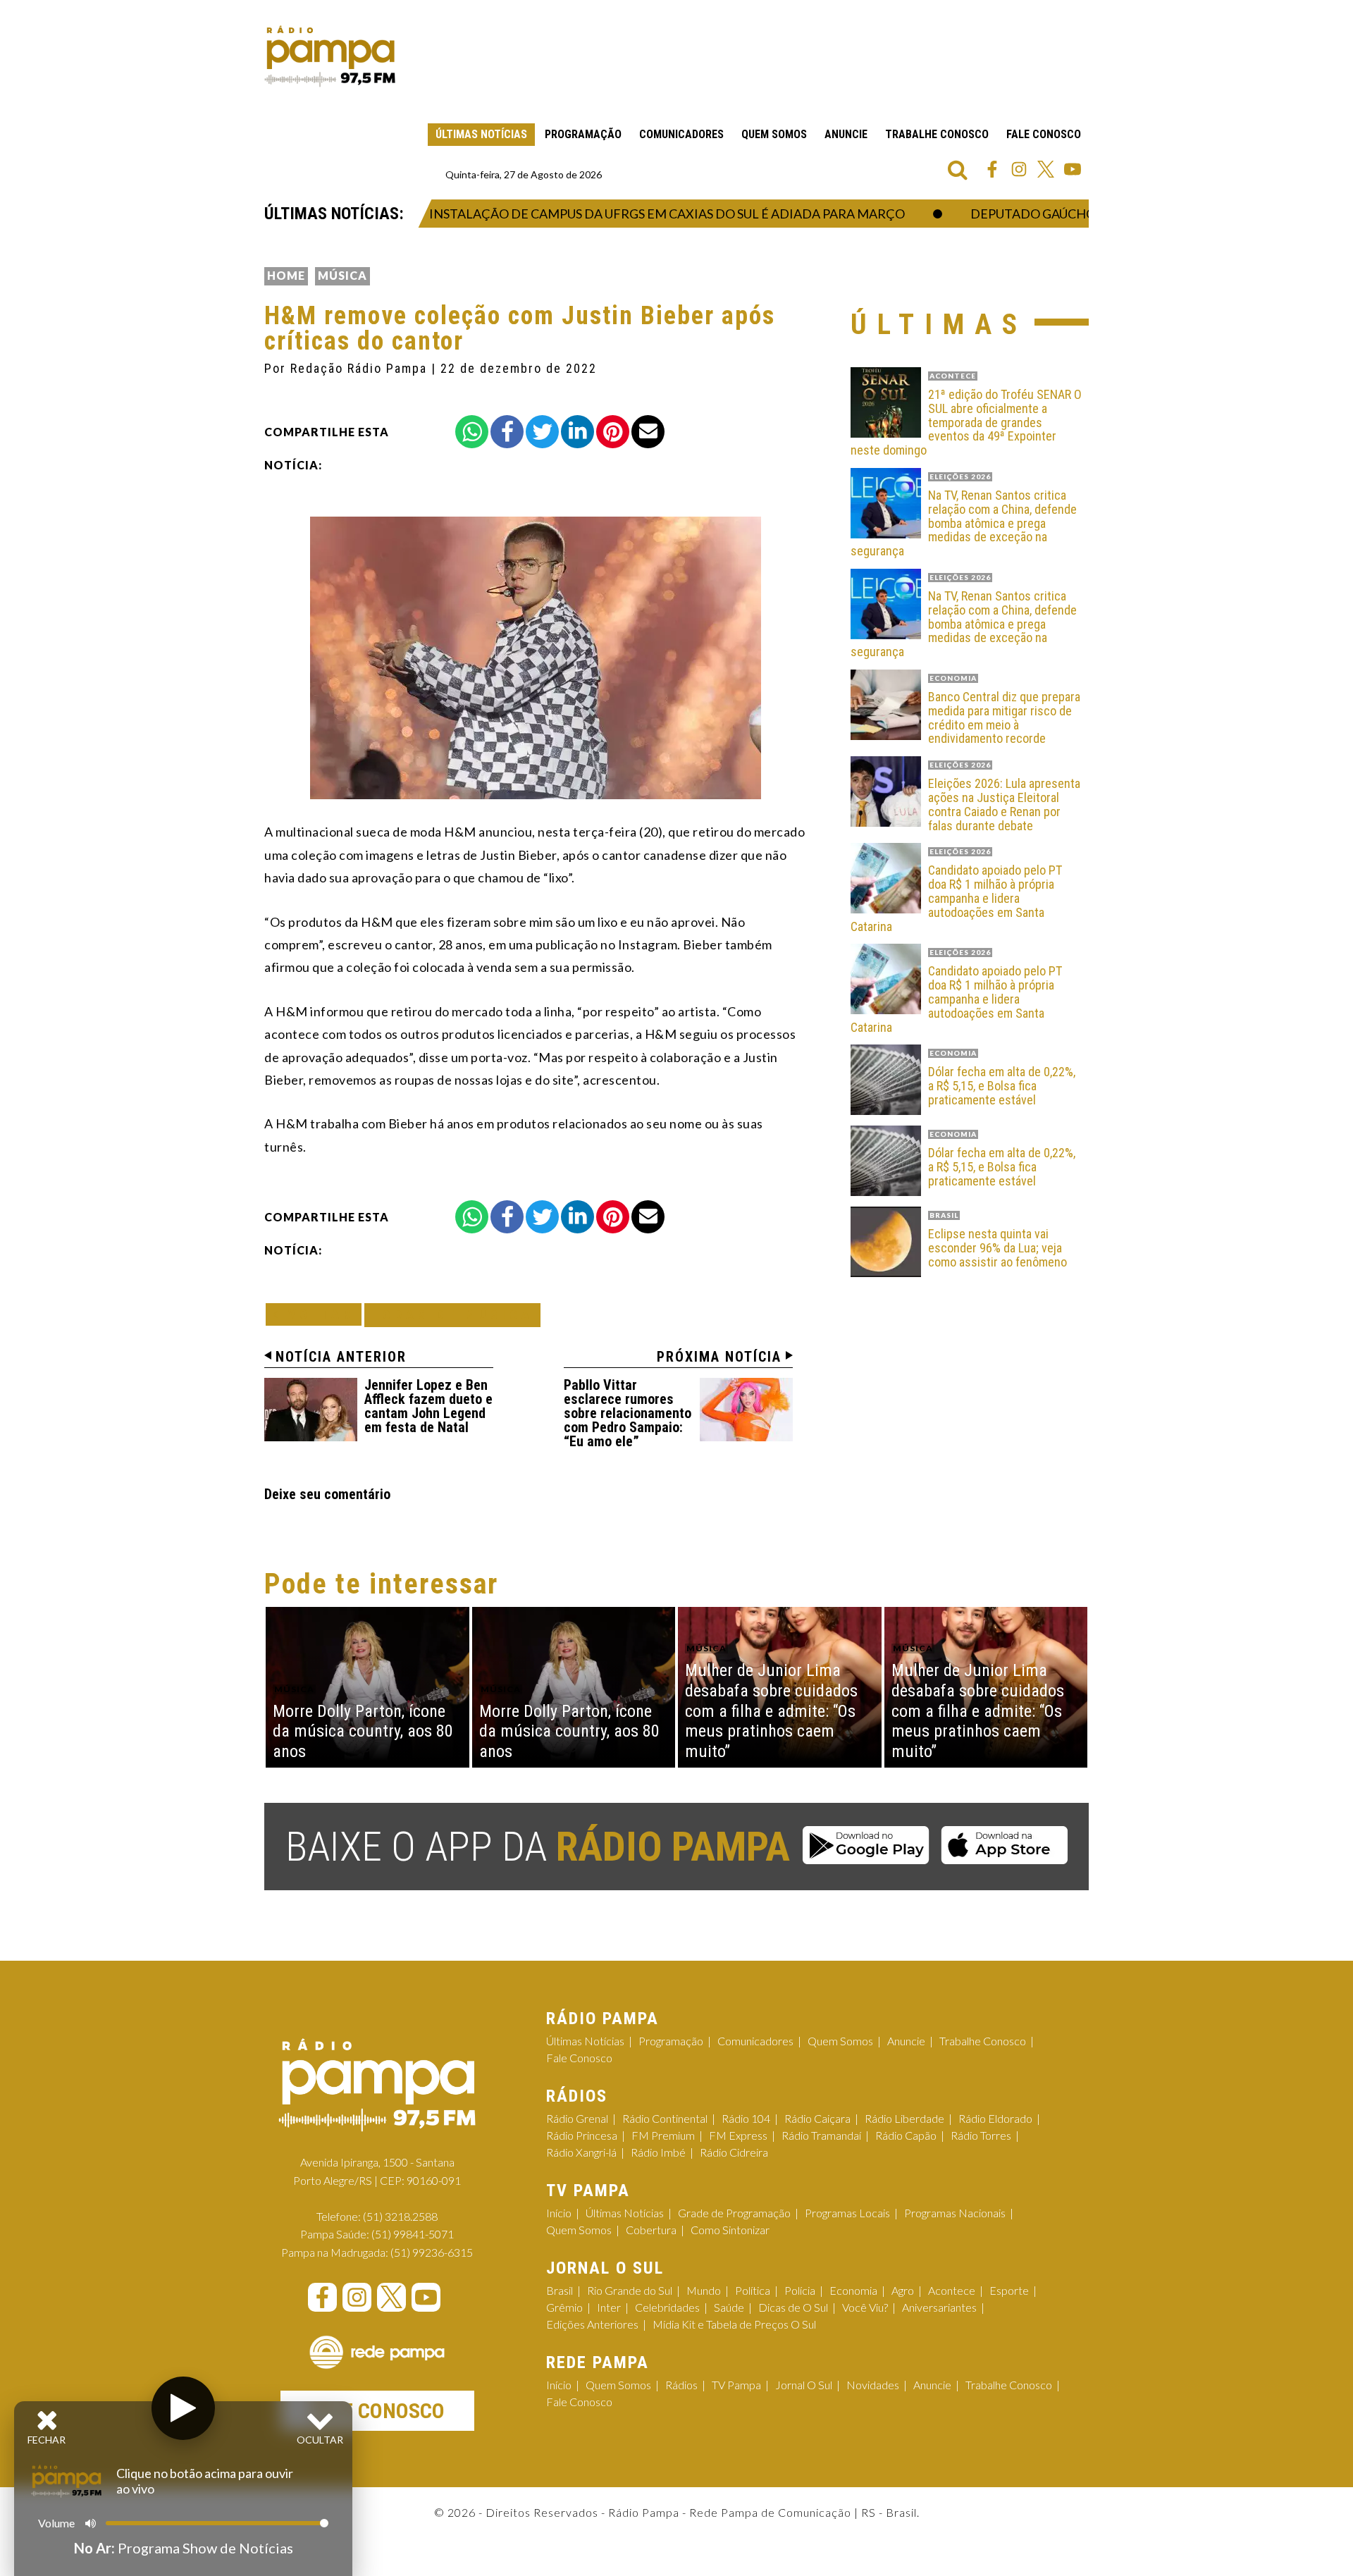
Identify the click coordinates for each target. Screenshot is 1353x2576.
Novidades (873, 2385)
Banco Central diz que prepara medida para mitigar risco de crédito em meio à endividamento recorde (1004, 718)
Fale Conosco (1044, 134)
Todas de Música (452, 1315)
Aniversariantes (939, 2307)
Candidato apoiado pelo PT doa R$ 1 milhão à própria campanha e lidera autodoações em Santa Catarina (956, 898)
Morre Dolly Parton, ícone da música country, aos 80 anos (363, 1732)
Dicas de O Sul (793, 2307)
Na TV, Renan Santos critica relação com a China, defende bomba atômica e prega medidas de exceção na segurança (964, 523)
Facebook (992, 169)
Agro (903, 2290)
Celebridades (667, 2307)
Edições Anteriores (592, 2324)
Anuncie (846, 134)
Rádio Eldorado (995, 2118)
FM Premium (663, 2135)
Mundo (704, 2290)
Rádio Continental (665, 2118)
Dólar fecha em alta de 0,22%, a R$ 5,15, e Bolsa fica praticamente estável (1002, 1086)
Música (342, 275)
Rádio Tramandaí (821, 2135)
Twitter (1046, 169)
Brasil (560, 2290)
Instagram (1019, 169)
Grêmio (564, 2307)
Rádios (681, 2385)
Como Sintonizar (730, 2230)
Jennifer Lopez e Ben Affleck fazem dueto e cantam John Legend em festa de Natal (428, 1406)
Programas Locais (847, 2213)
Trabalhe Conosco (937, 134)
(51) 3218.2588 (400, 2216)
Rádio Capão (906, 2135)
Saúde (729, 2307)
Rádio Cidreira (734, 2152)
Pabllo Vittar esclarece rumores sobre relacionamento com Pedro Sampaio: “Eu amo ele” (628, 1413)
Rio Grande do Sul (630, 2290)
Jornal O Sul (804, 2385)
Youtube (1073, 169)
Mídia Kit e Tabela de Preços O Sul (734, 2324)
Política (753, 2290)
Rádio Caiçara (817, 2118)
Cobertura (651, 2230)
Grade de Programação (734, 2213)
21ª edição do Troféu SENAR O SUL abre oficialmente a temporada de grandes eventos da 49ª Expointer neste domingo (966, 423)
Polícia (800, 2290)
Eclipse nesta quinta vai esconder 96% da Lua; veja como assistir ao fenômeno (997, 1248)
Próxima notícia (719, 1357)
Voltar (318, 1314)
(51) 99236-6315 (432, 2252)
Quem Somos (774, 134)
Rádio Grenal (577, 2118)
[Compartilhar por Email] (648, 432)
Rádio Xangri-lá (581, 2152)
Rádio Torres (981, 2135)
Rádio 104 (746, 2118)
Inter (609, 2307)
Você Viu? (865, 2307)
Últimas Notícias (481, 134)
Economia (853, 2290)
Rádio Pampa (330, 56)
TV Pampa (736, 2385)
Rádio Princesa (582, 2135)
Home (286, 275)
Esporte (1009, 2290)
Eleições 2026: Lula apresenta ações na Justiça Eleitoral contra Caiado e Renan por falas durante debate (1004, 805)
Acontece (952, 2290)
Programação (583, 134)
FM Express (738, 2135)
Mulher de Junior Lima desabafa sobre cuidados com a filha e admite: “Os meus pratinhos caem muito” (771, 1711)
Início (559, 2213)
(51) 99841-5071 (413, 2234)
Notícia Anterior (341, 1357)
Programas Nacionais (955, 2213)
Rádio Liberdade (904, 2118)
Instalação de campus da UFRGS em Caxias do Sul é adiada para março (615, 214)
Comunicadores (681, 134)
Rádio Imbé (658, 2152)
